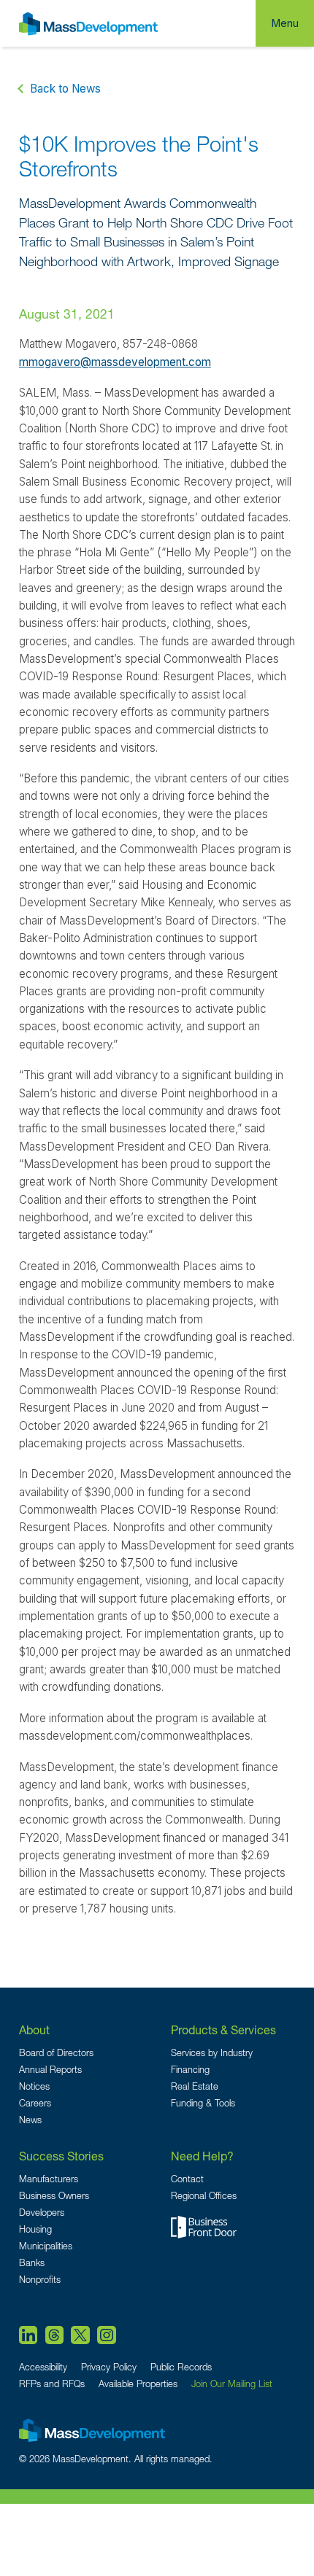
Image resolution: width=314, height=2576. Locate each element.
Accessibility (43, 2367)
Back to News (65, 89)
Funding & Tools (203, 2103)
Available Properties (138, 2384)
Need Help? (202, 2156)
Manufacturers (49, 2179)
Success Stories (61, 2156)
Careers (35, 2103)
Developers (42, 2213)
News (30, 2120)
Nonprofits (40, 2280)
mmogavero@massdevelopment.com (115, 362)
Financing (190, 2070)
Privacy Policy (109, 2367)
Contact (187, 2179)
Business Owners (54, 2196)
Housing (35, 2229)
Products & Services (223, 2030)
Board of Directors (56, 2053)
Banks (32, 2263)
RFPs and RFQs (52, 2384)
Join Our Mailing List (232, 2384)
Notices (34, 2086)
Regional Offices (204, 2196)
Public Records (181, 2367)
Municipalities (46, 2246)
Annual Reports (50, 2070)
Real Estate (195, 2086)
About (34, 2030)
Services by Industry (212, 2053)
